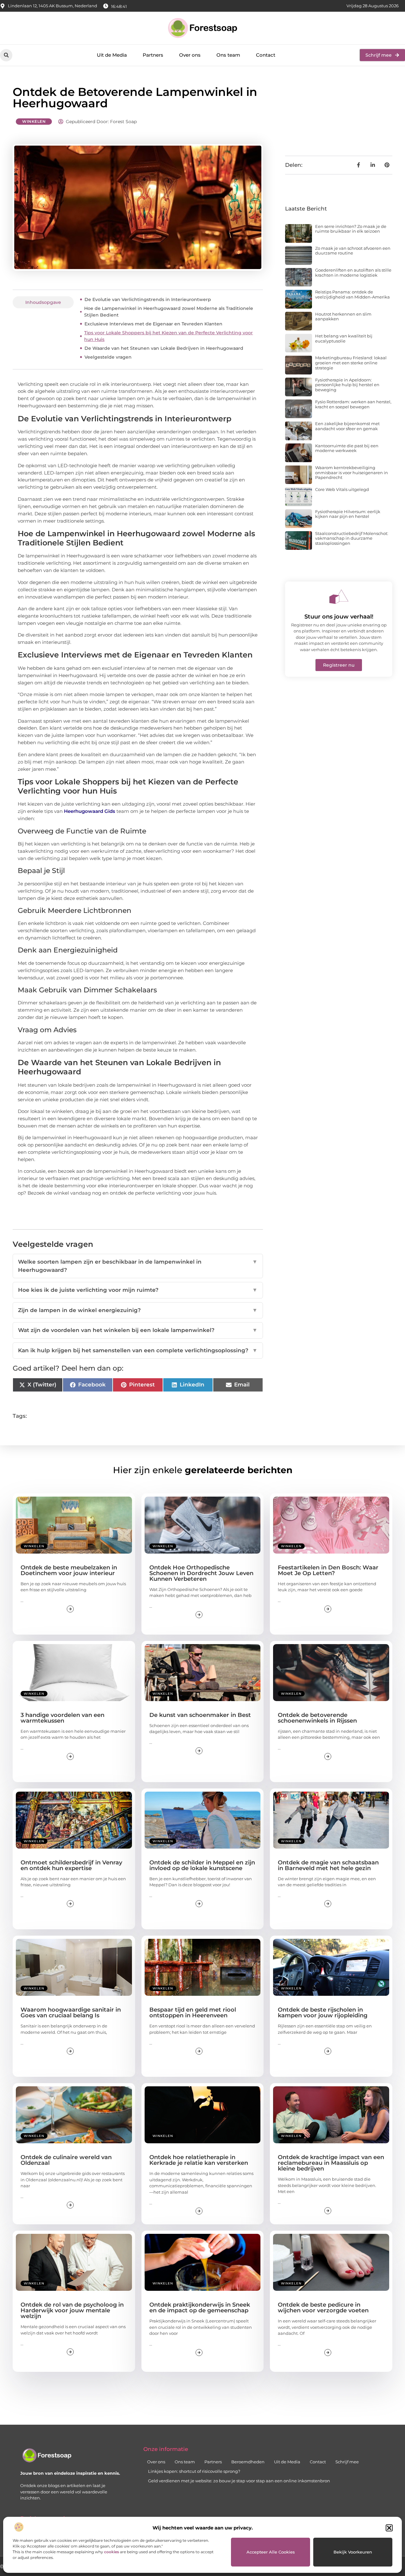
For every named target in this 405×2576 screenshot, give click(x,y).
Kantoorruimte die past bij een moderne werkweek (347, 448)
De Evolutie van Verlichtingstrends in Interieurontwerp (148, 299)
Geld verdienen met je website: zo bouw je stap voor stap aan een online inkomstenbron (239, 2481)
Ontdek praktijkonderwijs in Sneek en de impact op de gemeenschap (200, 2308)
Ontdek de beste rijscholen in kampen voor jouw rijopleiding (323, 2013)
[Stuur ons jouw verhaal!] (339, 597)
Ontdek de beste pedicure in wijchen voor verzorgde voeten (323, 2308)
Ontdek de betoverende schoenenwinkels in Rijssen (317, 1718)
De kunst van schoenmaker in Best (200, 1715)
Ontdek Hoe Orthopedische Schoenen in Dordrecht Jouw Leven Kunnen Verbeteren (201, 1573)
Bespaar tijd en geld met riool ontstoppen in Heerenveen (193, 2013)
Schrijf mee (347, 2462)
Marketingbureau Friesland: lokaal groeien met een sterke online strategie (351, 363)
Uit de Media (112, 55)
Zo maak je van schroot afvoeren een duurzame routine (353, 251)
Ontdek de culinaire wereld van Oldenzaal (66, 2160)
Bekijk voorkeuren (353, 2552)
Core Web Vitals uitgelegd (342, 489)
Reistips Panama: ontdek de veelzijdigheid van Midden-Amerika (352, 294)
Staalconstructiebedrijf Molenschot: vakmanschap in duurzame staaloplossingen (352, 538)
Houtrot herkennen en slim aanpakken (343, 317)
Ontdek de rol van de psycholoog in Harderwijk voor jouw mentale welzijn (72, 2310)
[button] (389, 2528)
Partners (153, 55)
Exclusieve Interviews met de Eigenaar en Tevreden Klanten (153, 324)
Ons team (228, 55)
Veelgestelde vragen (108, 357)
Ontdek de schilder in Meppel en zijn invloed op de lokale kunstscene (202, 1865)
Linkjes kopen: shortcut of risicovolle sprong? (194, 2471)
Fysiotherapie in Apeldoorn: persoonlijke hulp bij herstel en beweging (347, 385)
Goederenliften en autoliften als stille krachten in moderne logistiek (353, 273)
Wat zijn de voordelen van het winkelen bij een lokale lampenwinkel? (138, 1330)
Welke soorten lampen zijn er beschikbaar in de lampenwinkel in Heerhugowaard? (138, 1266)
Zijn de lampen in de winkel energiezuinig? (138, 1310)
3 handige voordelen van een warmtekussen (62, 1718)
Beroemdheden (248, 2462)
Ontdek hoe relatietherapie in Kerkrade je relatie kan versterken (199, 2160)
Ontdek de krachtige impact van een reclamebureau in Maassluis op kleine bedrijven (331, 2163)
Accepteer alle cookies (271, 2552)
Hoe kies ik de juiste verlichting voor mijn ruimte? (138, 1290)
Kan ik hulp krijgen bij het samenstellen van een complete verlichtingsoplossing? (138, 1350)
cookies (112, 2552)
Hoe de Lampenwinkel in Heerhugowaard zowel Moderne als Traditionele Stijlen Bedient (169, 312)
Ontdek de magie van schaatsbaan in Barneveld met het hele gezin (328, 1865)
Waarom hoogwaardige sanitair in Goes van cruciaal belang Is (71, 2013)
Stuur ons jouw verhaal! (339, 617)
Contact (266, 55)
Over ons (190, 55)
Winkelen (34, 121)
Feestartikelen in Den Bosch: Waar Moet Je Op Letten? (328, 1570)
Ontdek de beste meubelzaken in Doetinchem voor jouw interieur (69, 1570)
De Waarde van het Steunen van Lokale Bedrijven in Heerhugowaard (164, 348)
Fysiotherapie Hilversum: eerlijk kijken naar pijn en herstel (348, 514)
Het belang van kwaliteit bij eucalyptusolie (344, 338)
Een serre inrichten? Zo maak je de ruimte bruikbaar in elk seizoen (351, 229)
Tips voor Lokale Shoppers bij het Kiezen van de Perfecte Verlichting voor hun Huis (168, 336)
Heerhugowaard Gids (90, 811)
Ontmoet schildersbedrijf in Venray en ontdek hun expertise (71, 1865)
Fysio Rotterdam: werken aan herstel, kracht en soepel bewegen (353, 404)
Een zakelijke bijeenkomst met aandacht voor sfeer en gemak (347, 426)
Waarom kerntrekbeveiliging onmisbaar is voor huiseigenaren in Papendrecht (352, 472)
